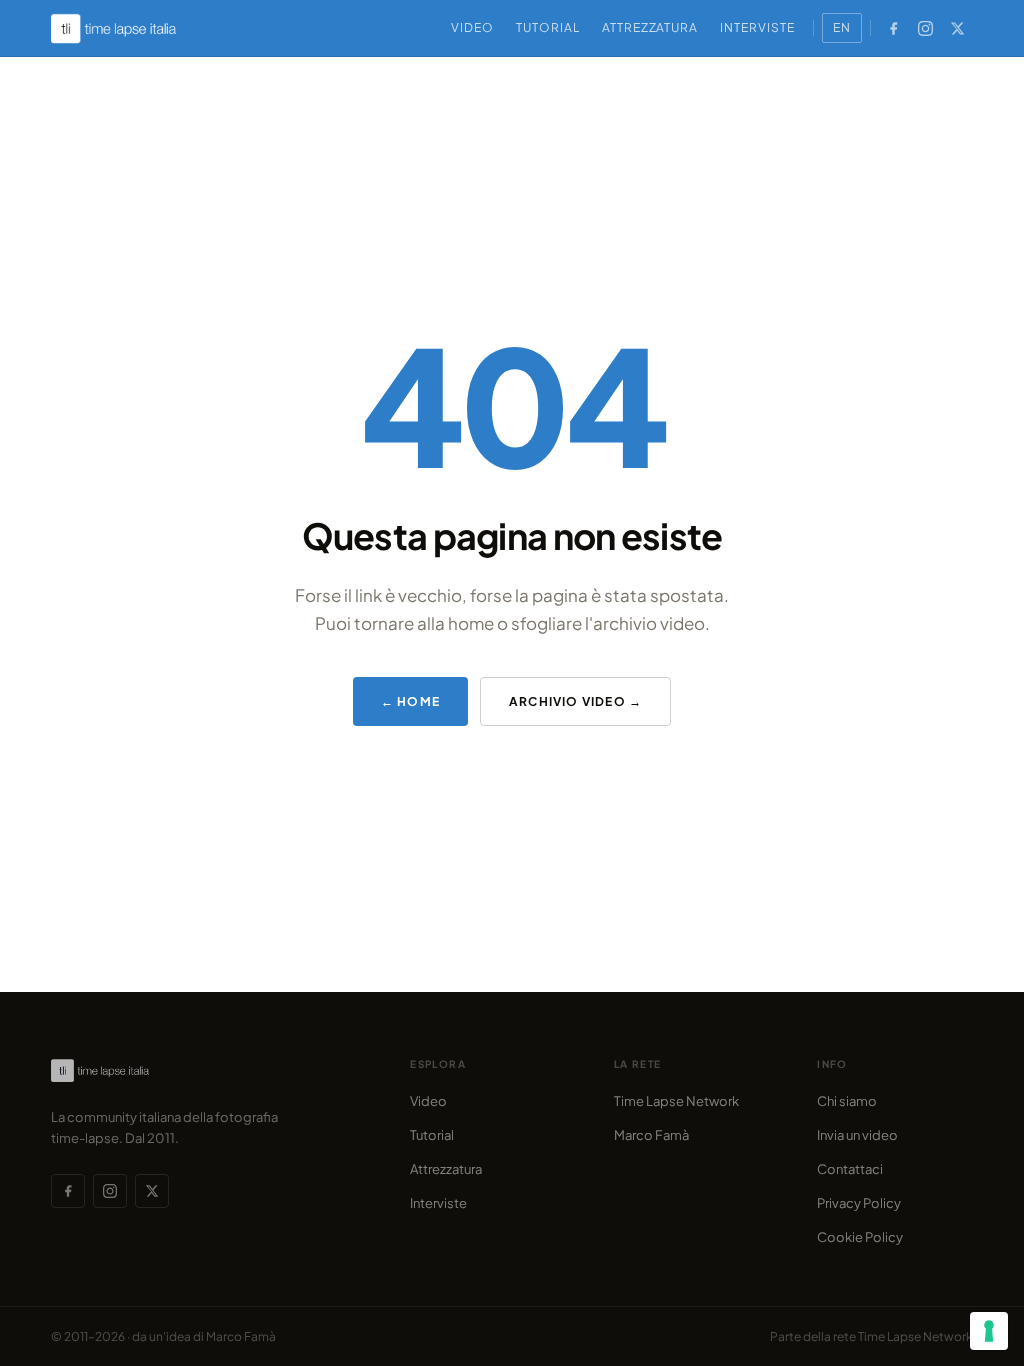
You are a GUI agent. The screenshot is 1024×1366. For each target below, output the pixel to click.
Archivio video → (575, 701)
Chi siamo (847, 1101)
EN (842, 27)
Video (472, 27)
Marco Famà (651, 1135)
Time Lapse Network (676, 1101)
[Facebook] (894, 28)
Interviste (757, 27)
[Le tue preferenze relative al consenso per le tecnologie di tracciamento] (989, 1331)
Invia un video (857, 1135)
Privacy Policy (859, 1203)
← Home (410, 701)
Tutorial (548, 27)
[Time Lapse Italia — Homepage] (125, 28)
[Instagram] (926, 28)
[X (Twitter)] (958, 28)
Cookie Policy (860, 1237)
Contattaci (850, 1169)
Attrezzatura (650, 27)
